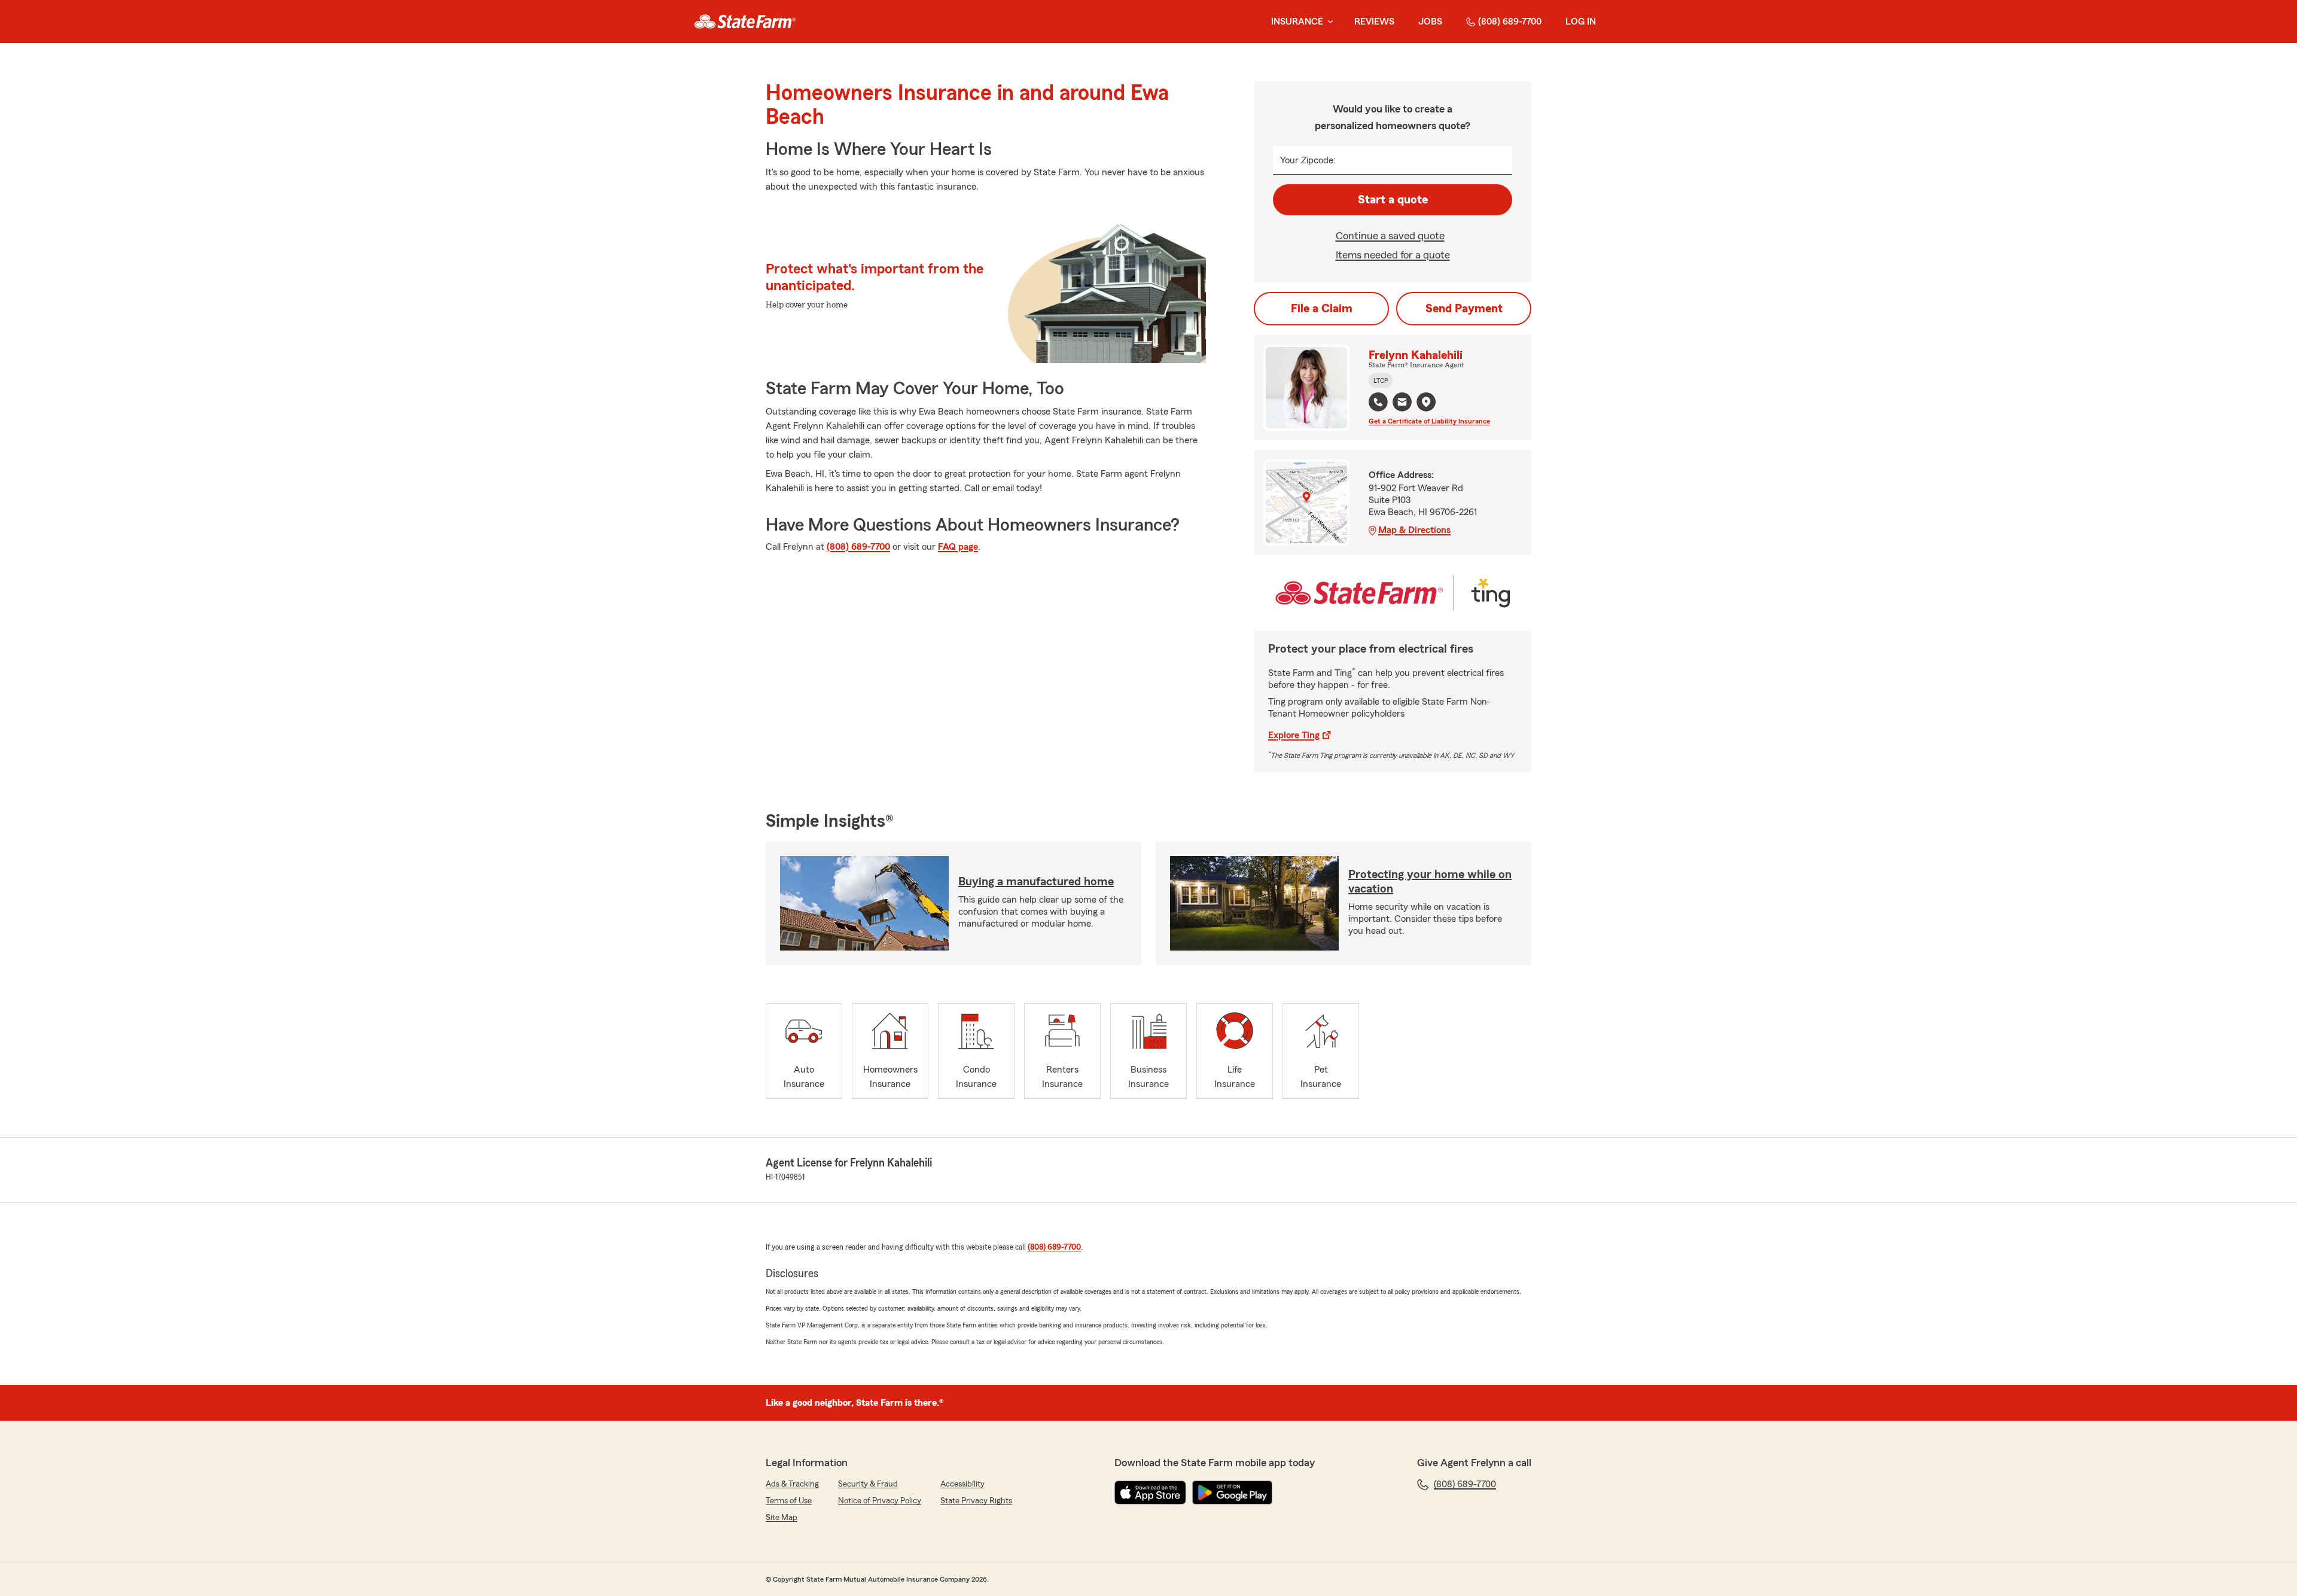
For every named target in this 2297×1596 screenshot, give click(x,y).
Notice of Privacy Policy (880, 1501)
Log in (1581, 22)
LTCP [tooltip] (1381, 380)
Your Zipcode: (1308, 160)
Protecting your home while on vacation (1430, 882)
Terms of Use (789, 1501)
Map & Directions (1414, 530)
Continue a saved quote (1390, 236)
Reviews (1374, 22)
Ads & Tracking (792, 1484)
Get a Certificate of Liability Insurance (1429, 421)
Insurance (1297, 22)
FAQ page (958, 547)
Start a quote (1393, 200)
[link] (745, 22)
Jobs (1430, 22)
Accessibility (962, 1484)
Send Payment (1464, 309)
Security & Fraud (868, 1484)
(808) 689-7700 (1510, 22)
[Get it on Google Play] (1232, 1493)
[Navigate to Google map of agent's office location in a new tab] (1426, 402)
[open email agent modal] (1402, 403)
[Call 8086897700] (1378, 402)
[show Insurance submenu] (1328, 22)
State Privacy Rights (976, 1501)
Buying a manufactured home (1036, 882)
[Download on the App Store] (1150, 1493)
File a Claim (1322, 309)
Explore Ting (1294, 735)
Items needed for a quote (1393, 255)
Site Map (782, 1518)
